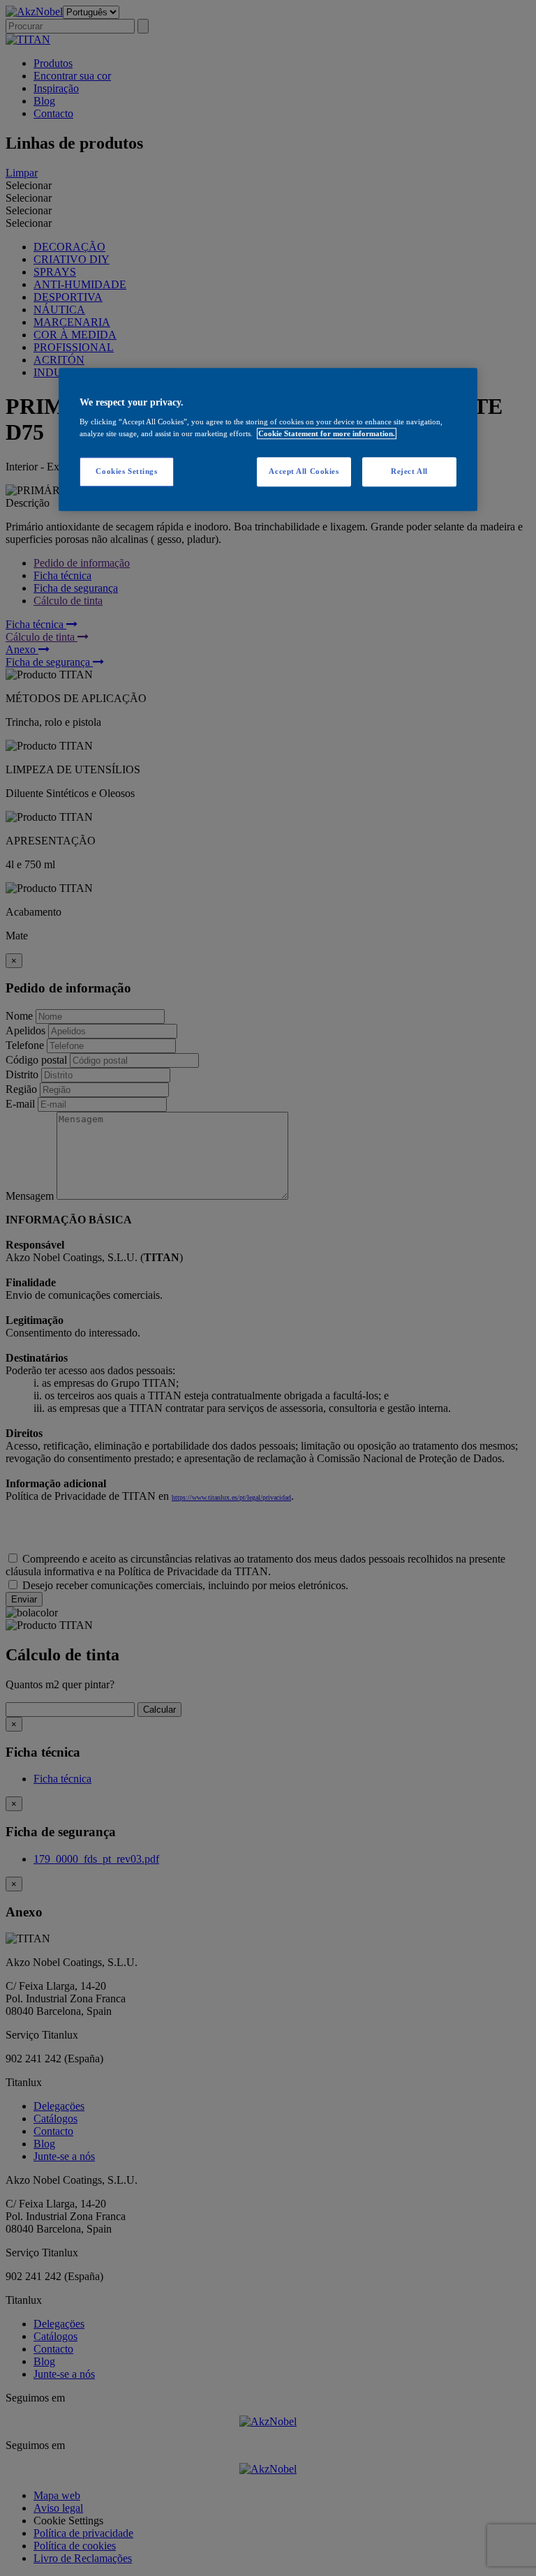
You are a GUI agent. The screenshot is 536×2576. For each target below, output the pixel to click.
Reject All (409, 472)
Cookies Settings (126, 472)
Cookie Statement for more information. (327, 434)
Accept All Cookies (304, 472)
